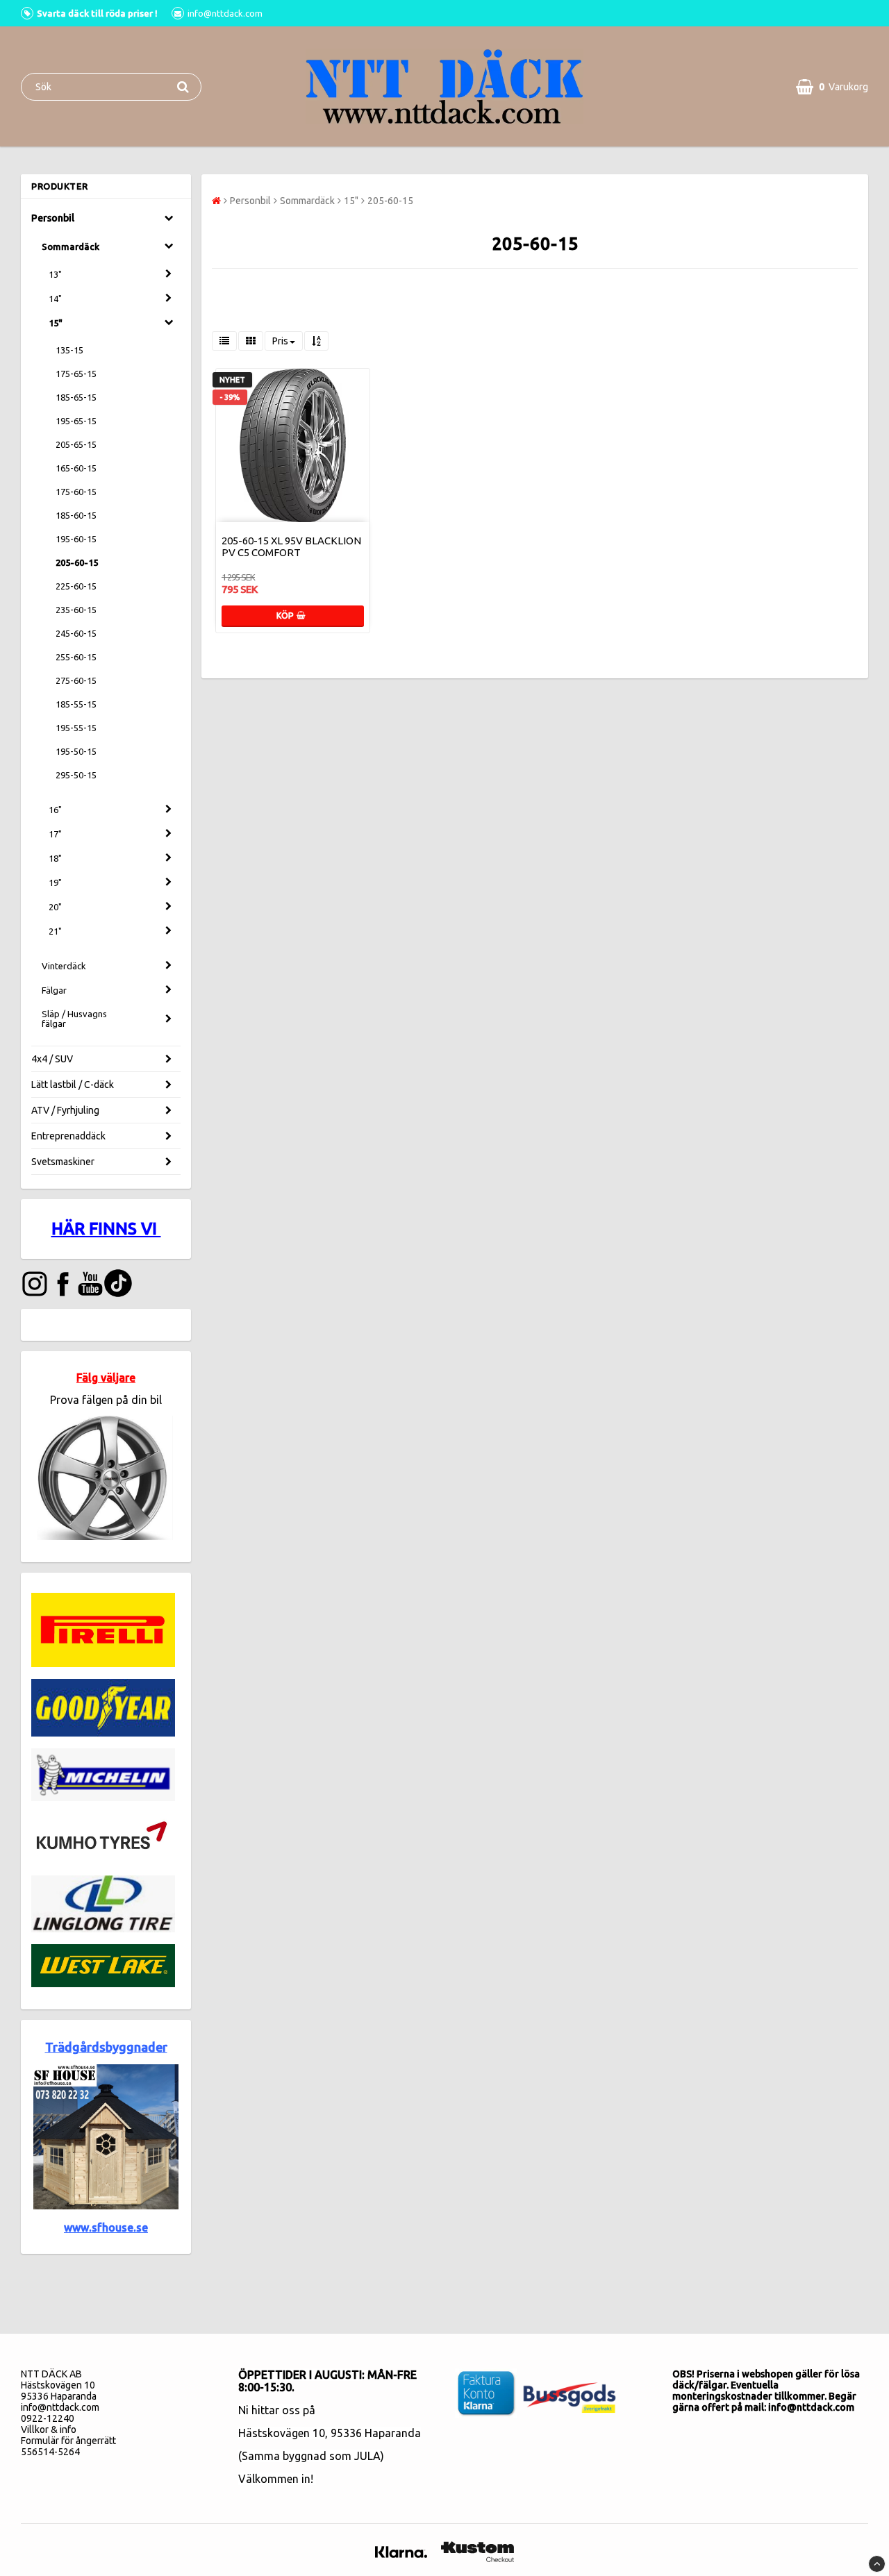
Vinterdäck (64, 966)
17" (55, 834)
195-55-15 (76, 728)
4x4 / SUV (52, 1059)
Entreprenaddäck (68, 1136)
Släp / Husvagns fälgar (74, 1019)
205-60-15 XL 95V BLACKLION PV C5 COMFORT (291, 546)
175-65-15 (76, 374)
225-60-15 (76, 586)
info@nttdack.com (60, 2407)
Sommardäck (70, 246)
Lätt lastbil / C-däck (73, 1085)
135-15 (69, 350)
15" (56, 323)
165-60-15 (76, 468)
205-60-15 (77, 562)
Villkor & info (49, 2429)
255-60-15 (76, 657)
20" (55, 907)
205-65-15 (76, 444)
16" (55, 810)
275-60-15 (76, 680)
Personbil (53, 218)
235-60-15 (76, 610)
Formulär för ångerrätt (68, 2441)
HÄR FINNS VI (106, 1229)
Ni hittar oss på (277, 2410)
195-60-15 (76, 539)
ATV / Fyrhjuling (65, 1110)
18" (55, 858)
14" (55, 299)
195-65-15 (76, 421)
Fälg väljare (106, 1378)
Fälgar (54, 990)
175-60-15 (76, 492)
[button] (832, 87)
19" (55, 883)
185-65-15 (76, 397)
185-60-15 (76, 515)
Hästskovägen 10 (282, 2433)
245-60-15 (76, 633)
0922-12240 (48, 2418)
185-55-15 (76, 704)
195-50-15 (76, 751)
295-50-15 (76, 775)
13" (55, 274)
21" (55, 931)
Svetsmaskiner (63, 1162)
